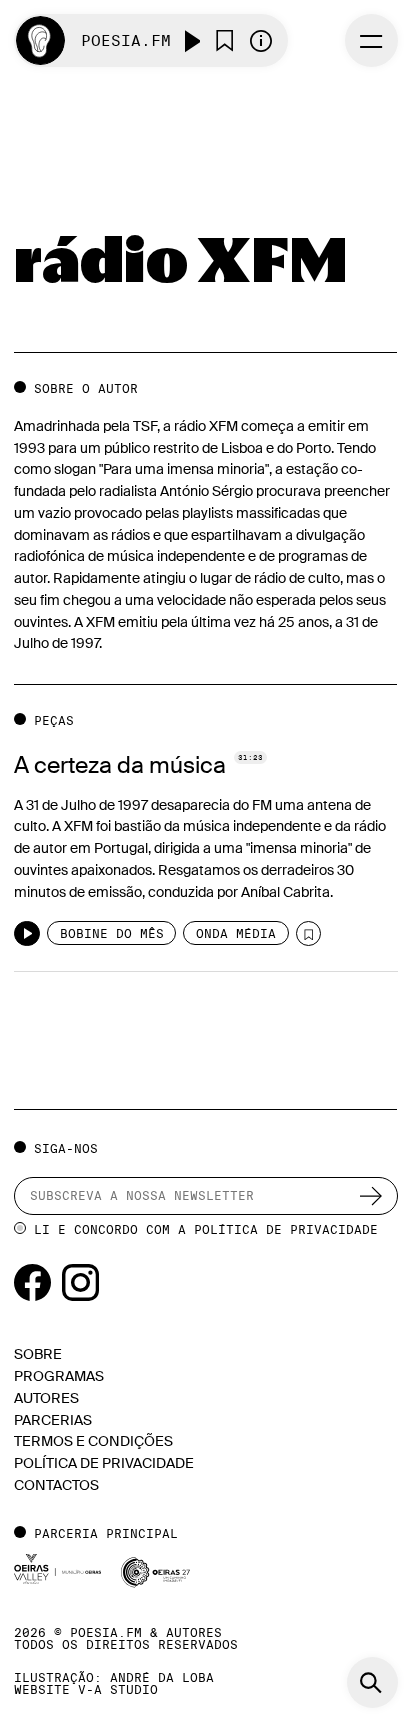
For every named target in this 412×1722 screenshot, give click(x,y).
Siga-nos (65, 1148)
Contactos (56, 1485)
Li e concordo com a (206, 1229)
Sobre (38, 1354)
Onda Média (236, 933)
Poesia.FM (126, 40)
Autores (46, 1398)
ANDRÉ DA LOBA (162, 1677)
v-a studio (118, 1689)
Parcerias (53, 1420)
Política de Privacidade (286, 1229)
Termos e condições (93, 1441)
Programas (59, 1376)
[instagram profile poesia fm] (80, 1281)
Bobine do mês (112, 933)
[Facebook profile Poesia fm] (34, 1281)
